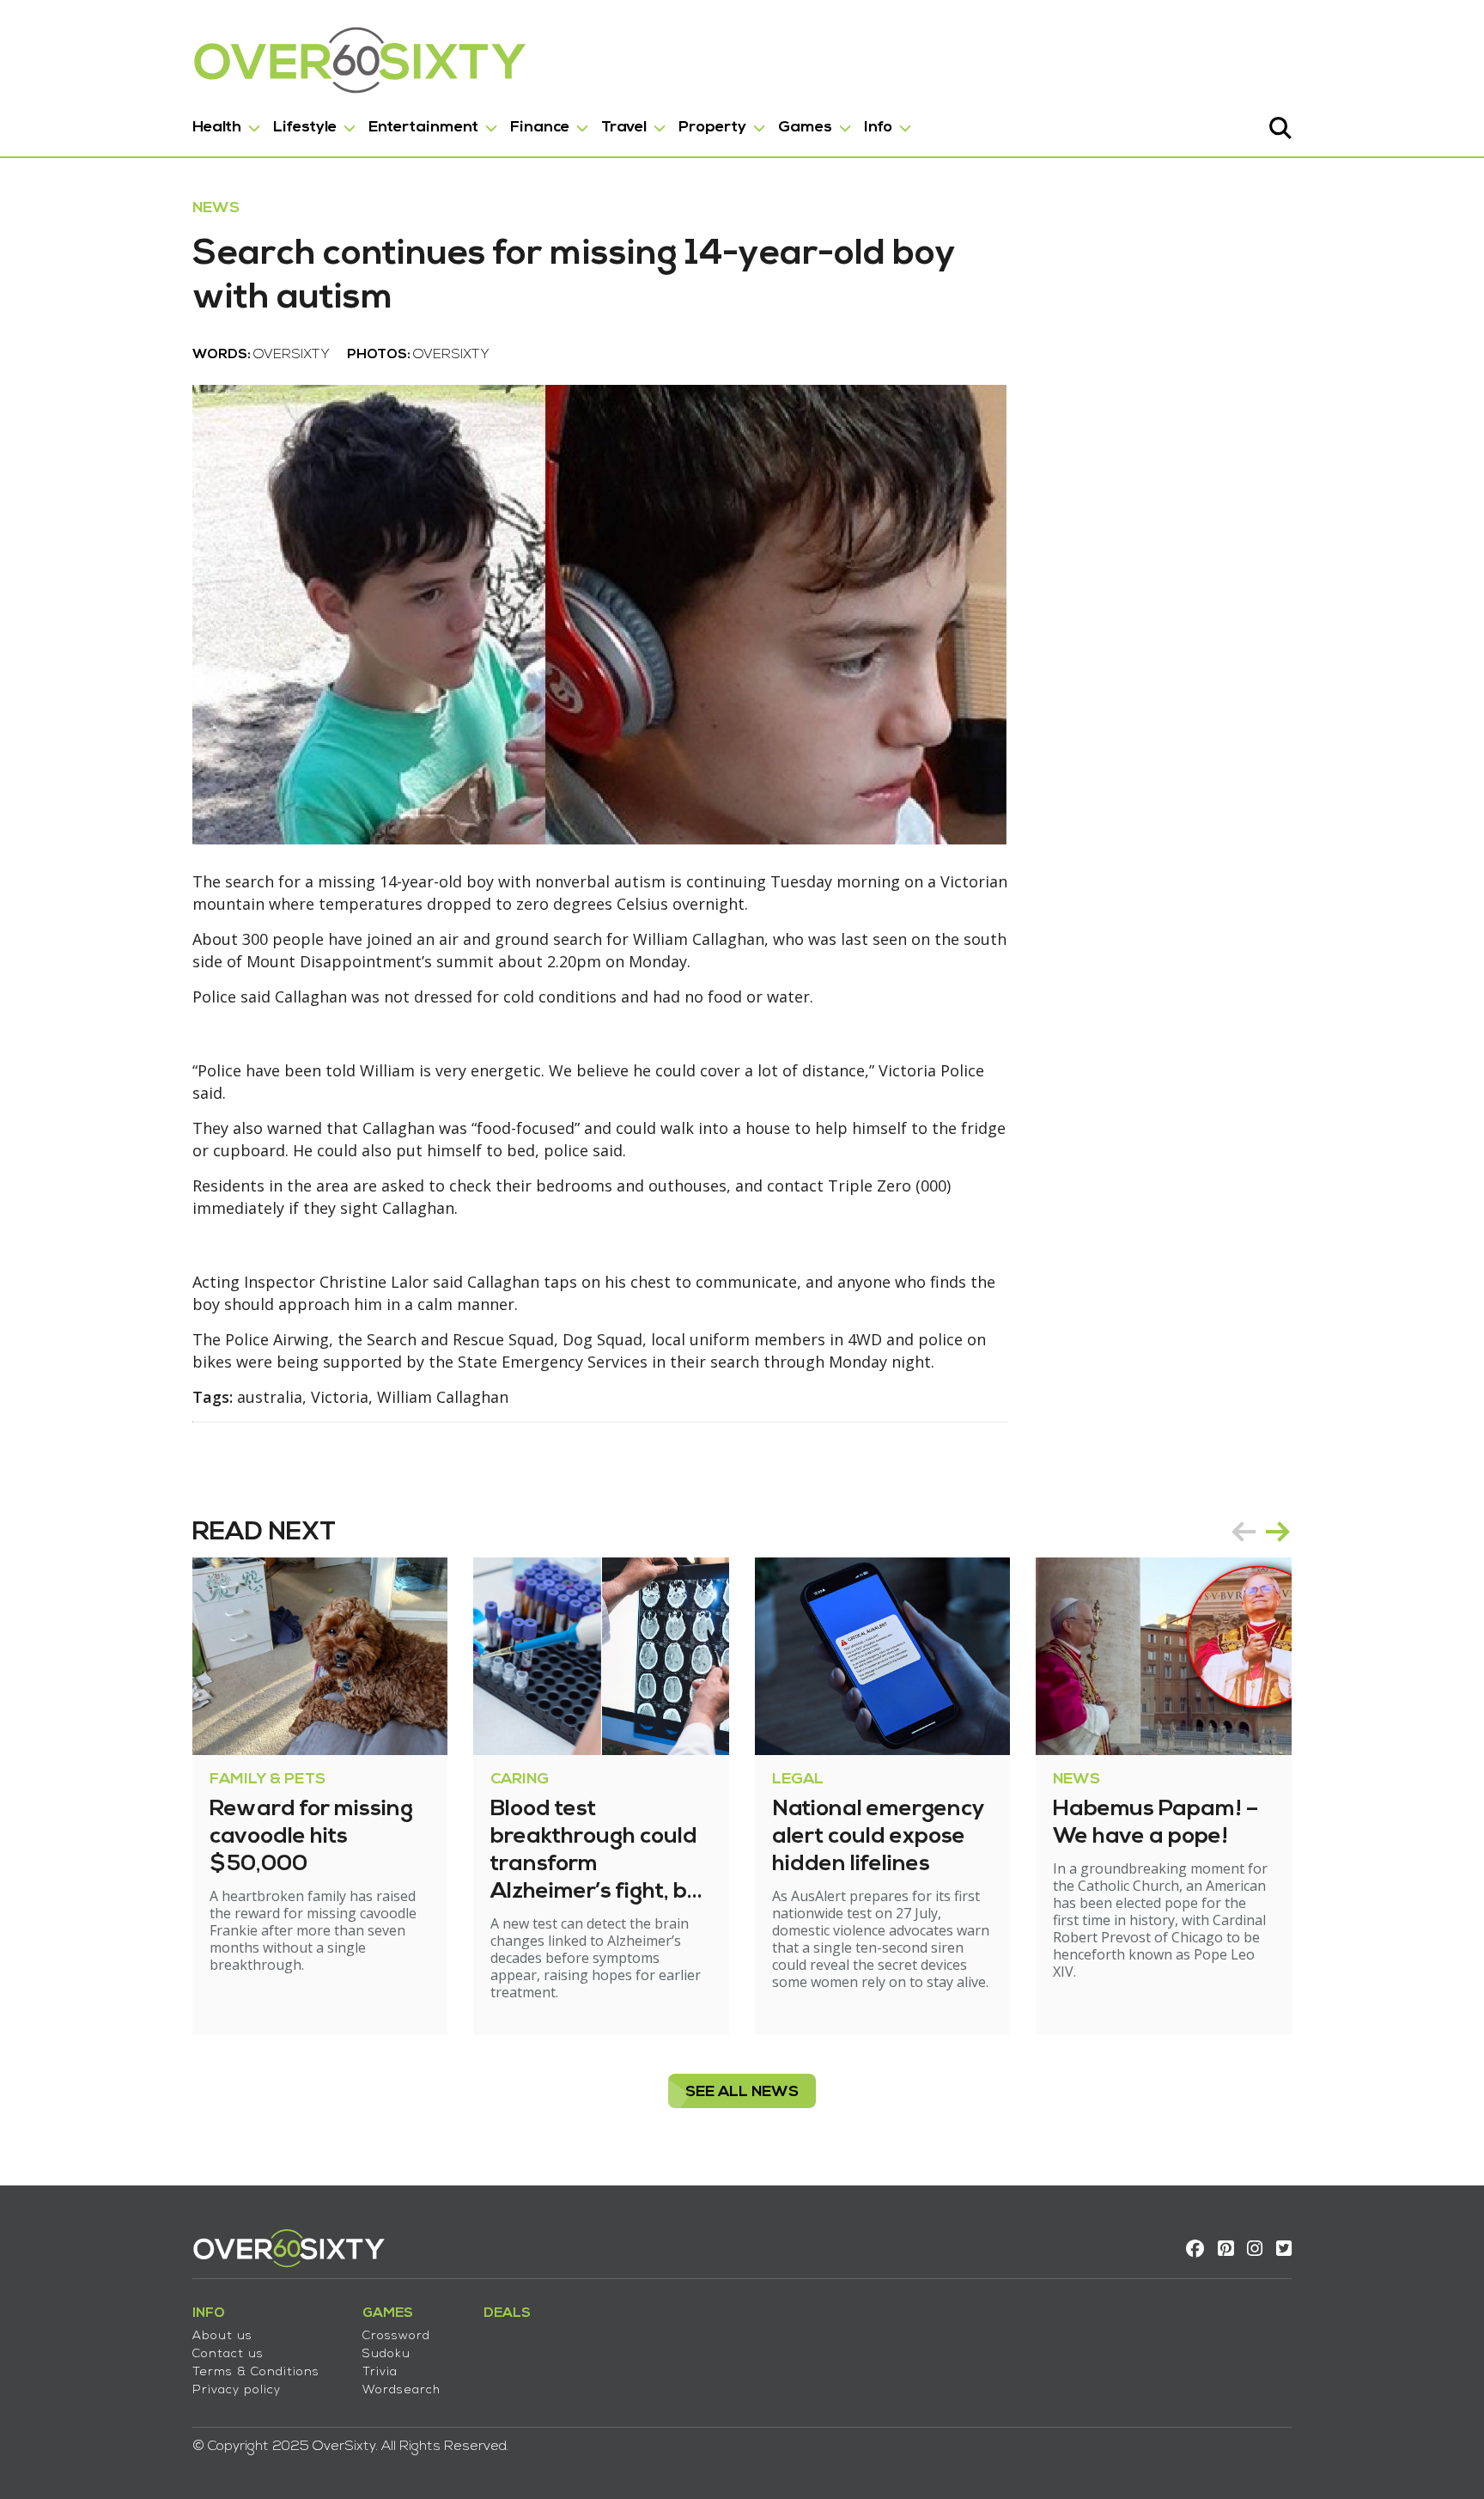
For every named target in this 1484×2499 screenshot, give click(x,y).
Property (712, 128)
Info (878, 128)
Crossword (396, 2336)
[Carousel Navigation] (1261, 1532)
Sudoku (386, 2354)
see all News (742, 2092)
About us (222, 2336)
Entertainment (423, 128)
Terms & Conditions (256, 2372)
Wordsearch (401, 2390)
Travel (624, 128)
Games (805, 128)
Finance (540, 128)
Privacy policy (237, 2390)
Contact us (228, 2354)
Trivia (380, 2372)
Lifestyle (305, 128)
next (1278, 1532)
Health (217, 128)
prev (1244, 1532)
